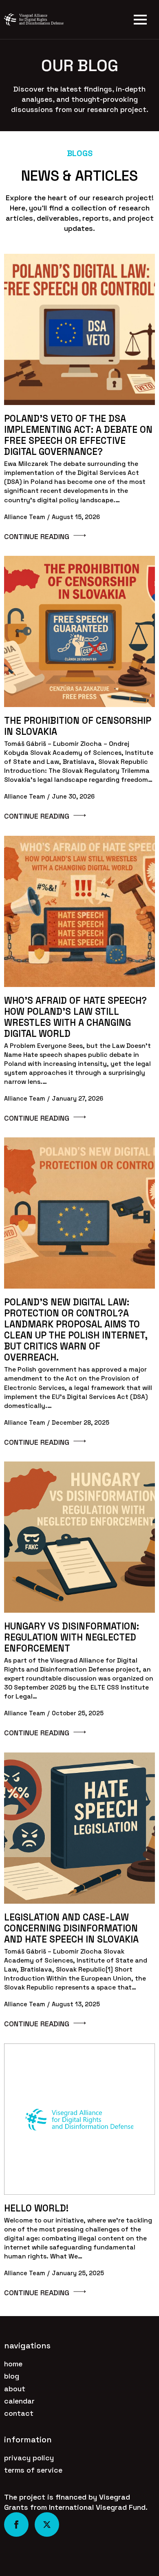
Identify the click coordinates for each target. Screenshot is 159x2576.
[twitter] (47, 2525)
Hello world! (36, 2208)
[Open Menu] (140, 20)
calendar (19, 2401)
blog (12, 2376)
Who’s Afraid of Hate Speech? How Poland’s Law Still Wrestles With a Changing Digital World (75, 1017)
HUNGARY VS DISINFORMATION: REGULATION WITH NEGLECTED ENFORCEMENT (72, 1637)
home (13, 2364)
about (15, 2389)
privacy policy (29, 2458)
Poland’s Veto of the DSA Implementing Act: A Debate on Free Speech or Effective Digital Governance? (78, 435)
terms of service (33, 2470)
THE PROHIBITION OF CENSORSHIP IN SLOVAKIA (78, 726)
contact (19, 2413)
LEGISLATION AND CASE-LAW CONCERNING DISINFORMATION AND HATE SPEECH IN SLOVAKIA (71, 1928)
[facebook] (16, 2525)
